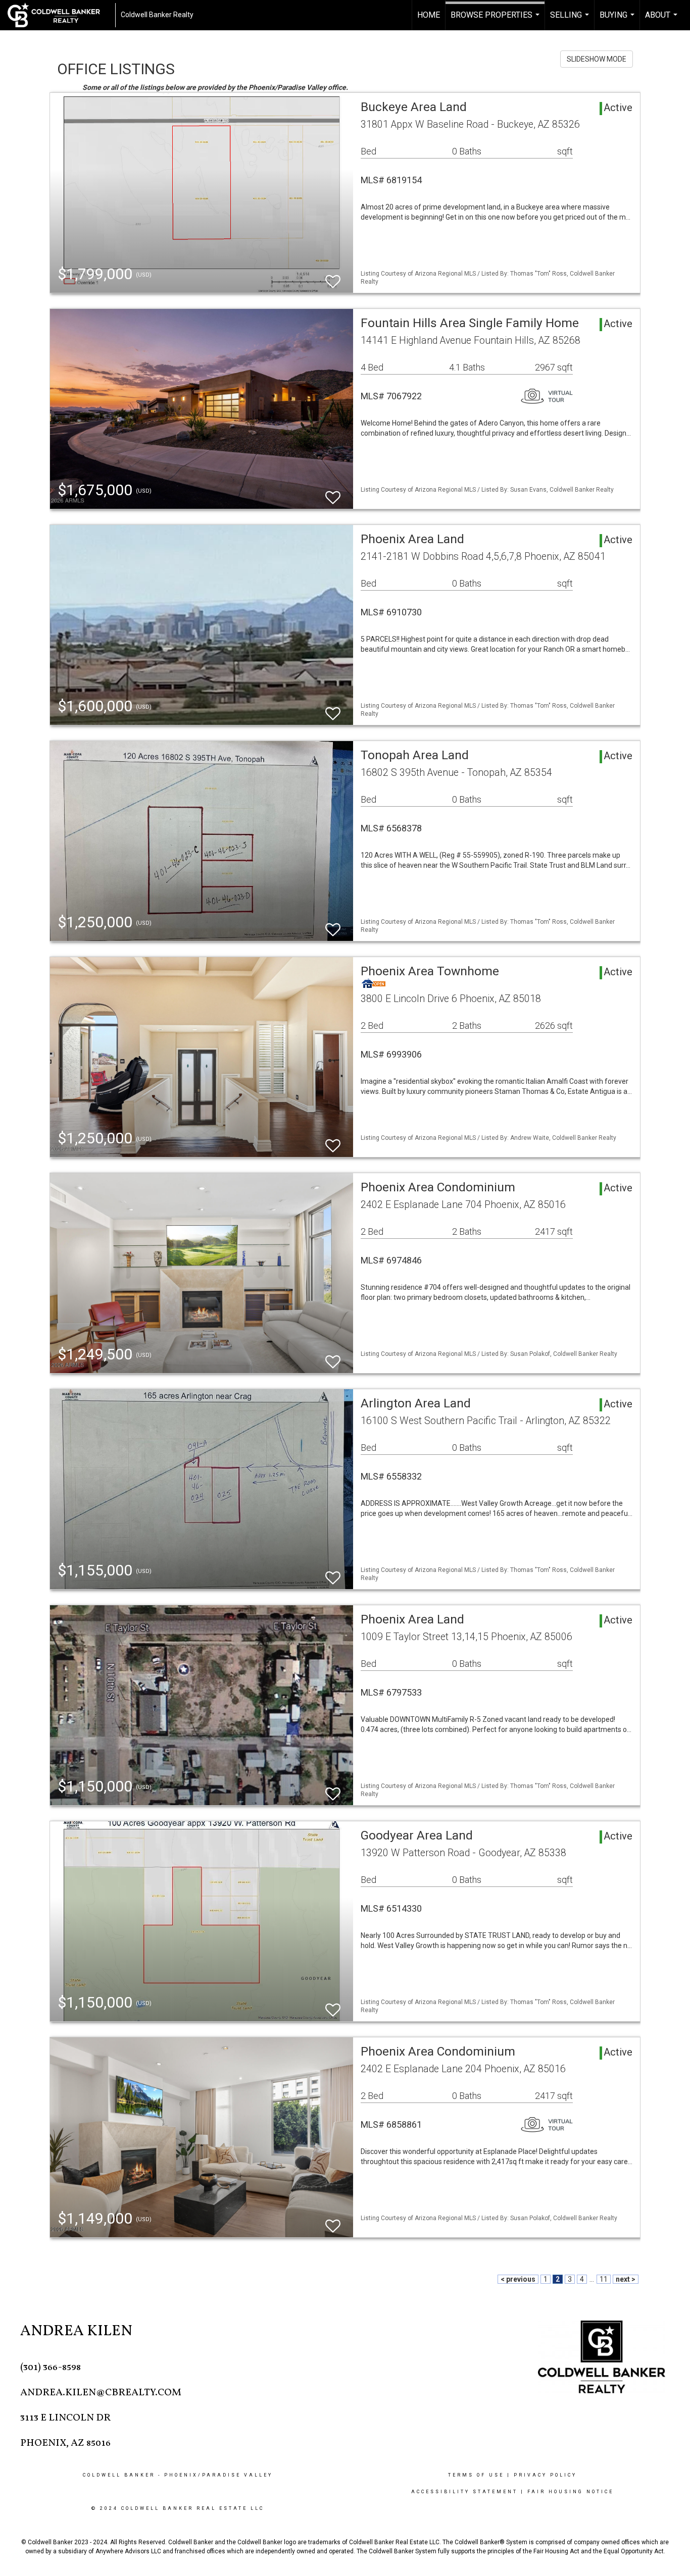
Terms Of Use (476, 2475)
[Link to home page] (59, 15)
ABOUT (662, 20)
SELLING (571, 20)
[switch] (333, 277)
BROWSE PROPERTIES (496, 20)
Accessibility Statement (464, 2492)
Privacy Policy (545, 2475)
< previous (518, 2279)
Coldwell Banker (119, 2475)
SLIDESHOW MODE (597, 59)
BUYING (618, 20)
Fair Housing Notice (571, 2492)
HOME (429, 15)
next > (626, 2279)
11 (604, 2279)
